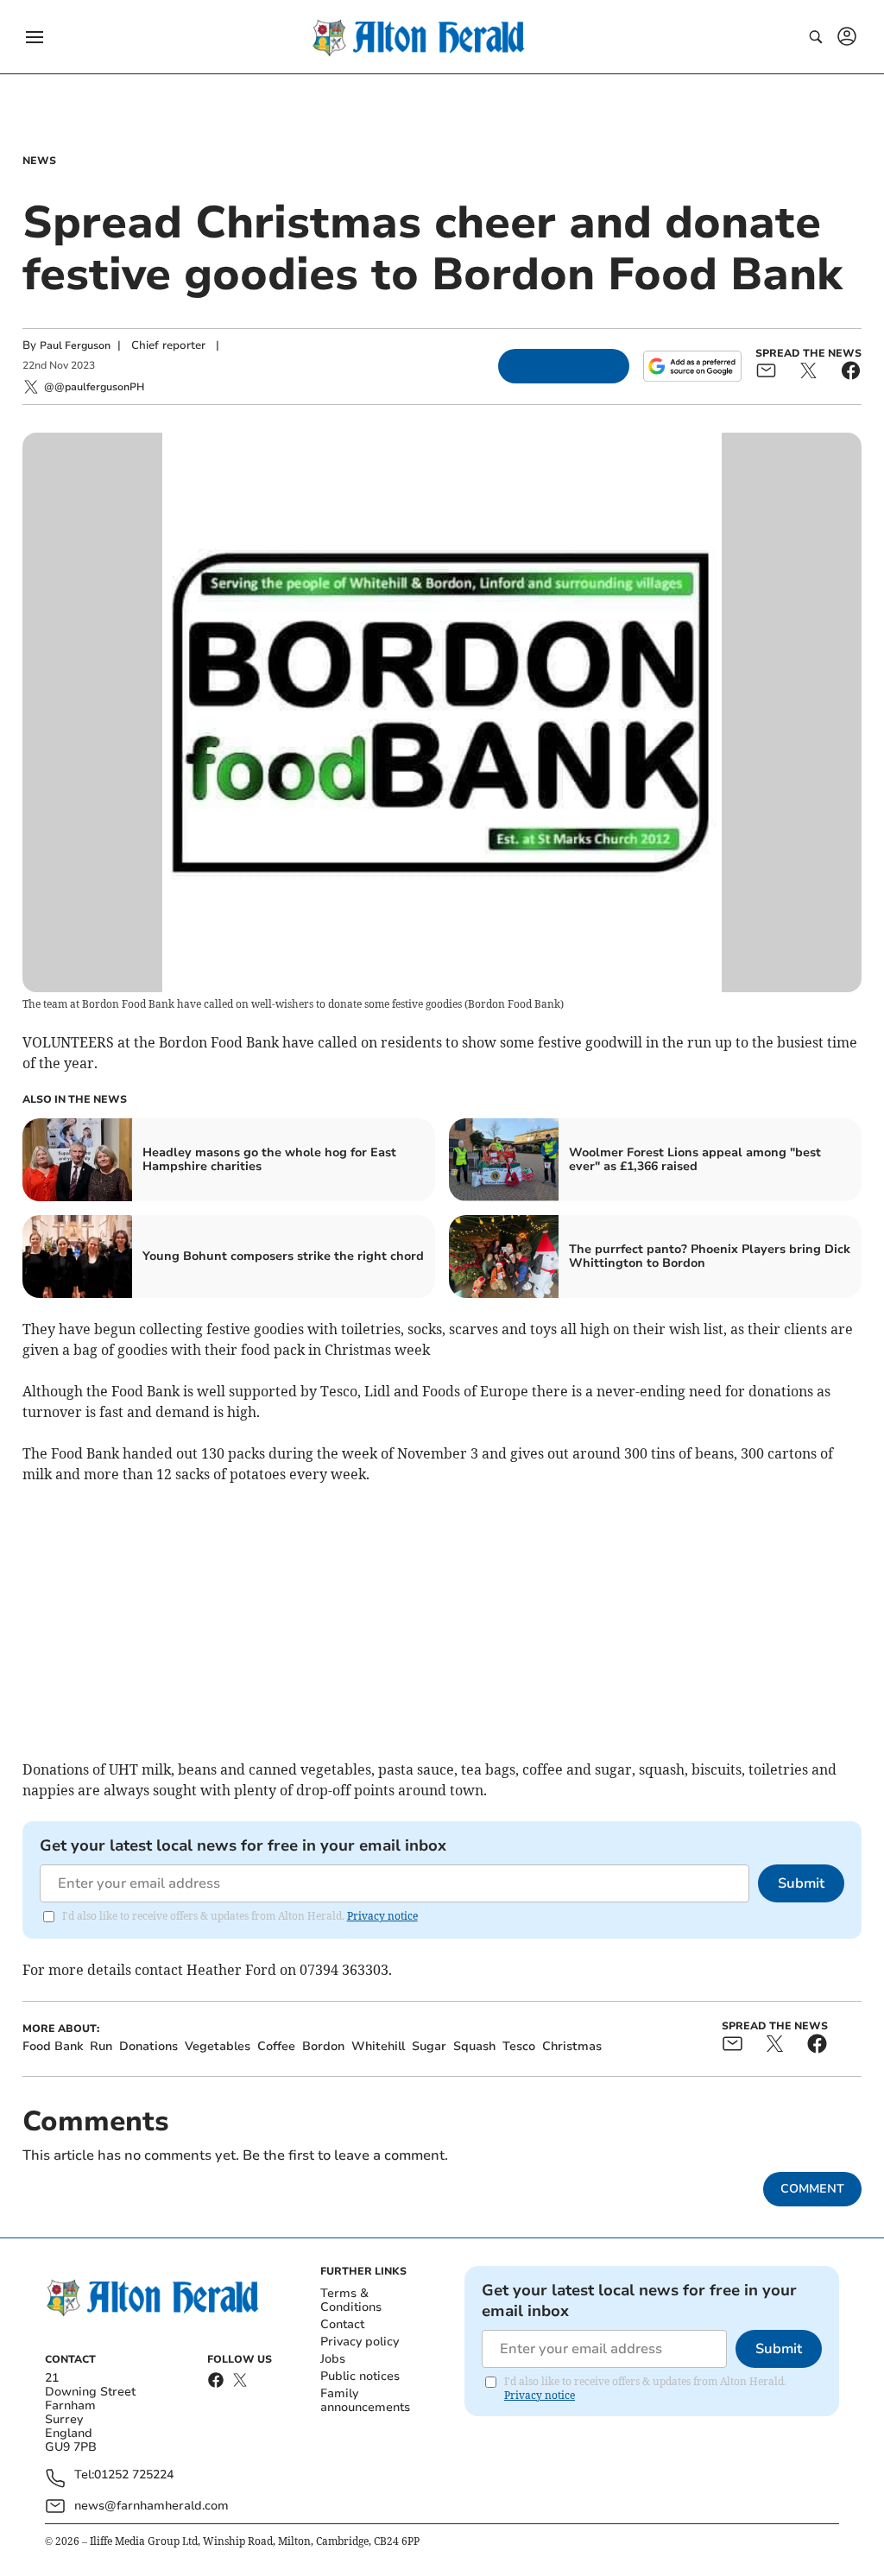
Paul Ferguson (75, 345)
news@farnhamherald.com (152, 2506)
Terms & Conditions (351, 2300)
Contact (342, 2324)
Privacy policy (360, 2342)
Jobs (333, 2359)
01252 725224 (134, 2475)
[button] (35, 37)
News (39, 161)
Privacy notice (382, 1916)
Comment (812, 2189)
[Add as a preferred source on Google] (692, 366)
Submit (801, 1883)
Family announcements (365, 2400)
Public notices (360, 2376)
